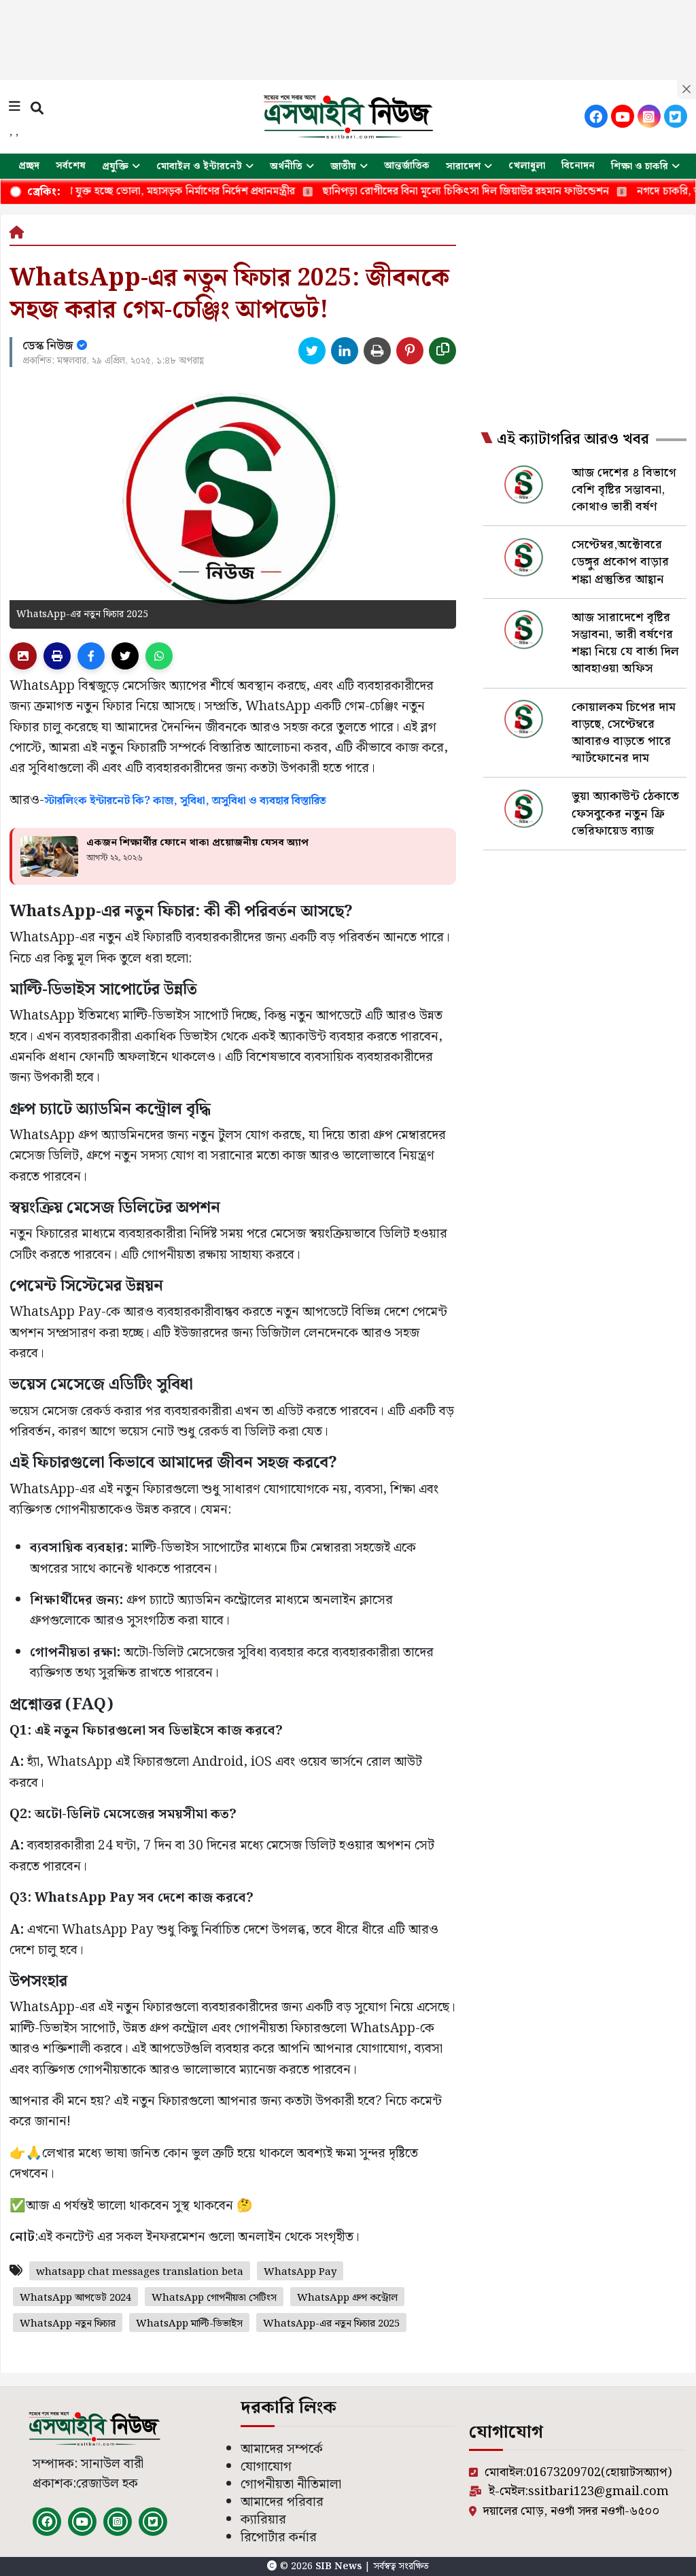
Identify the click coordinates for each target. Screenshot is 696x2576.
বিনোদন (578, 166)
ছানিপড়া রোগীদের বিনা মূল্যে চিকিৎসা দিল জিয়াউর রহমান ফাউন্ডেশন (406, 191)
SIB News (340, 2566)
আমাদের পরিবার (282, 2502)
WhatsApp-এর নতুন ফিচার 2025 (331, 2324)
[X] (676, 116)
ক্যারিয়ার (263, 2520)
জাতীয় (343, 167)
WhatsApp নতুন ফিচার (68, 2324)
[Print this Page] (377, 351)
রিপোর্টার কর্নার (279, 2538)
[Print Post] (23, 656)
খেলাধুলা (527, 166)
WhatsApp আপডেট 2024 (75, 2298)
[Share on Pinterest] (410, 351)
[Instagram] (649, 116)
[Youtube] (623, 116)
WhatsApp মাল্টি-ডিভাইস (189, 2324)
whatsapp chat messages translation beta (140, 2272)
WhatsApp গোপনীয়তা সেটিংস (214, 2298)
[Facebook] (596, 116)
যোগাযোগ (266, 2467)
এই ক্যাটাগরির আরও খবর (573, 440)
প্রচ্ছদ (29, 166)
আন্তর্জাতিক (407, 166)
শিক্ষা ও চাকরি (640, 167)
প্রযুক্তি (115, 167)
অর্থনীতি (286, 167)
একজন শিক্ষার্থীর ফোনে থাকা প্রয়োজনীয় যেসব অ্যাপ (197, 843)
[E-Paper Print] (57, 656)
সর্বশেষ (71, 166)
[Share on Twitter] (312, 351)
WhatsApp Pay (300, 2272)
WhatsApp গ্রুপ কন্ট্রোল (347, 2298)
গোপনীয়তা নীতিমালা (291, 2485)
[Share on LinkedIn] (345, 351)
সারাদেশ (463, 167)
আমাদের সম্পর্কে (282, 2449)
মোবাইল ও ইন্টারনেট (199, 167)
